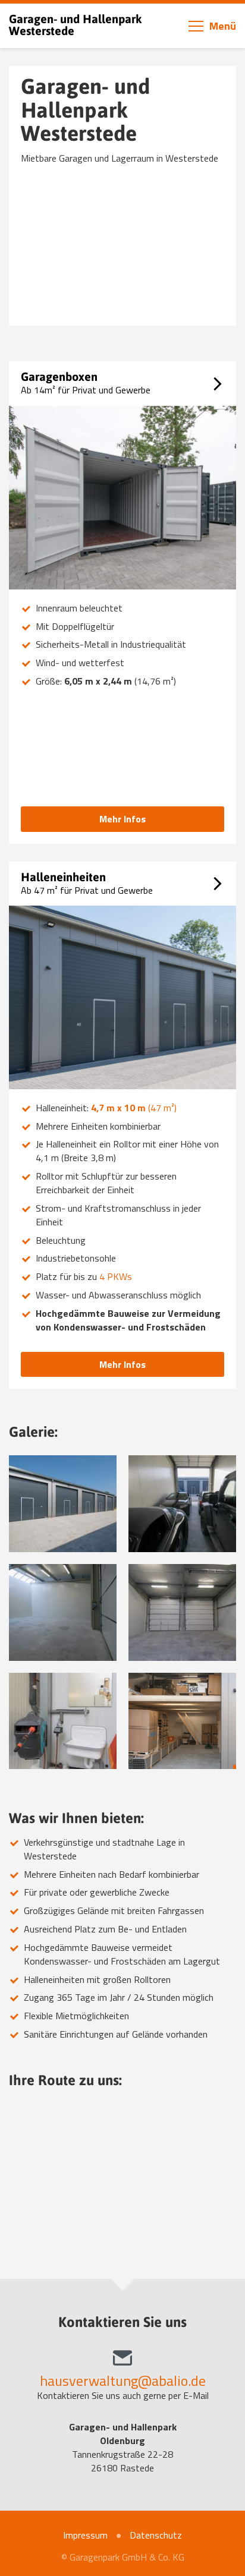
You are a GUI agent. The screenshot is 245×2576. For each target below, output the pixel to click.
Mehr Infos (122, 819)
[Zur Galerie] (63, 1504)
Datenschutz (156, 2535)
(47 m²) (134, 1108)
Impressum (85, 2535)
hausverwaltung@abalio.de (123, 2380)
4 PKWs (116, 1276)
